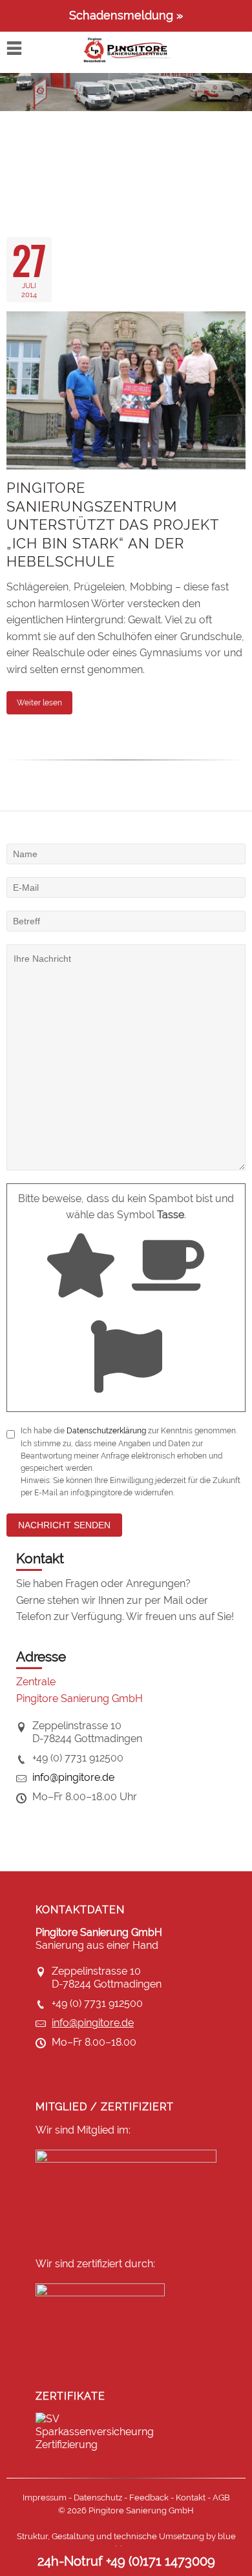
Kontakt (191, 2498)
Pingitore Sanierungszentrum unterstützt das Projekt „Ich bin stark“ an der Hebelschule (112, 525)
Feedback (149, 2498)
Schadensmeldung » (126, 15)
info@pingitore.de (73, 1777)
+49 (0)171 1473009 (161, 2561)
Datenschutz (99, 2498)
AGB (221, 2498)
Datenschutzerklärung (106, 1431)
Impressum (45, 2498)
